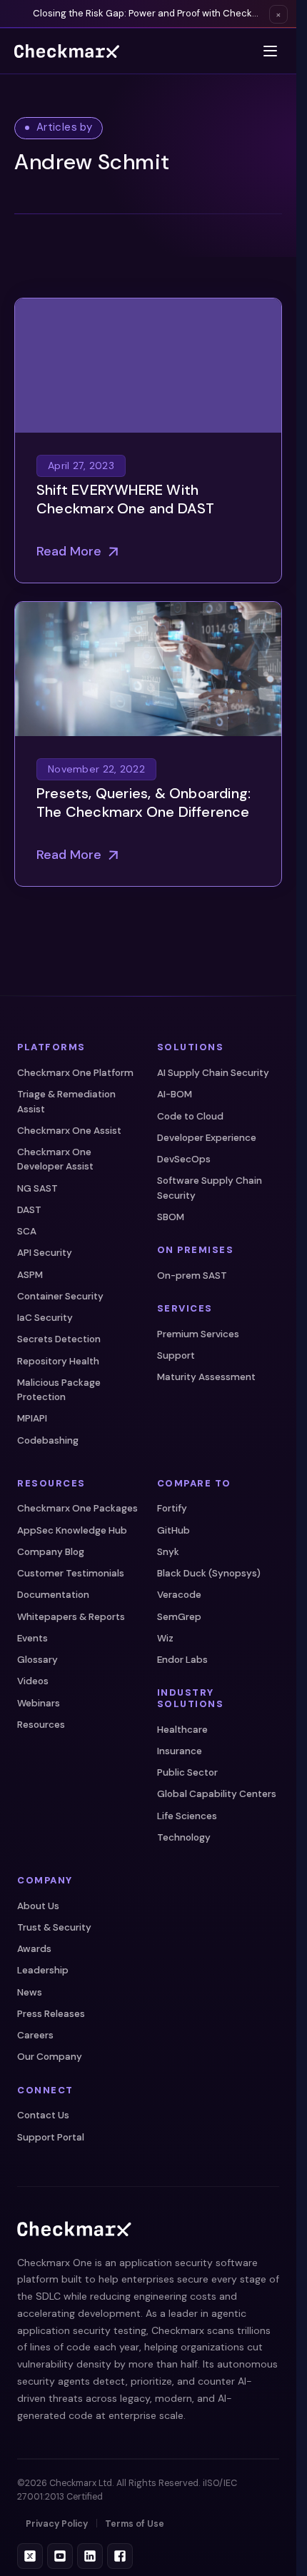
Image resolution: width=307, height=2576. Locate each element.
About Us (38, 1906)
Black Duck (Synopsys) (209, 1573)
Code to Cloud (190, 1116)
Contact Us (43, 2115)
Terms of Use (135, 2524)
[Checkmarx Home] (67, 51)
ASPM (30, 1275)
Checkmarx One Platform (75, 1073)
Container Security (60, 1296)
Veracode (179, 1595)
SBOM (171, 1217)
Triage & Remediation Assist (66, 1101)
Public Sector (187, 1772)
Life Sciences (187, 1816)
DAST (29, 1210)
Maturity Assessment (206, 1377)
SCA (27, 1231)
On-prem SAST (192, 1276)
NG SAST (37, 1188)
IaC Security (45, 1318)
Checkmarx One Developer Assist (55, 1159)
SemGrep (179, 1617)
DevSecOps (184, 1159)
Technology (184, 1837)
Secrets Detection (59, 1339)
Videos (33, 1681)
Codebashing (48, 1440)
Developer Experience (207, 1138)
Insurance (180, 1751)
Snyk (168, 1552)
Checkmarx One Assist (69, 1131)
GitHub (173, 1530)
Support (176, 1355)
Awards (34, 1949)
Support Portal (51, 2137)
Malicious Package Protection (59, 1390)
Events (32, 1638)
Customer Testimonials (71, 1573)
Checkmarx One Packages (77, 1508)
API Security (45, 1253)
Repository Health (58, 1361)
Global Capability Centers (217, 1794)
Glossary (37, 1660)
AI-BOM (175, 1094)
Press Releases (51, 2014)
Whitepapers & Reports (71, 1617)
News (30, 1992)
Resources (41, 1725)
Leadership (43, 1970)
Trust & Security (54, 1927)
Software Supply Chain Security (210, 1188)
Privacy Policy (57, 2524)
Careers (35, 2035)
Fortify (172, 1508)
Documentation (53, 1595)
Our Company (50, 2057)
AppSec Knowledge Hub (72, 1530)
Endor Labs (182, 1660)
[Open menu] (270, 51)
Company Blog (51, 1552)
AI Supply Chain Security (213, 1073)
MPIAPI (32, 1418)
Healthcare (182, 1730)
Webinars (39, 1703)
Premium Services (198, 1334)
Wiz (165, 1638)
